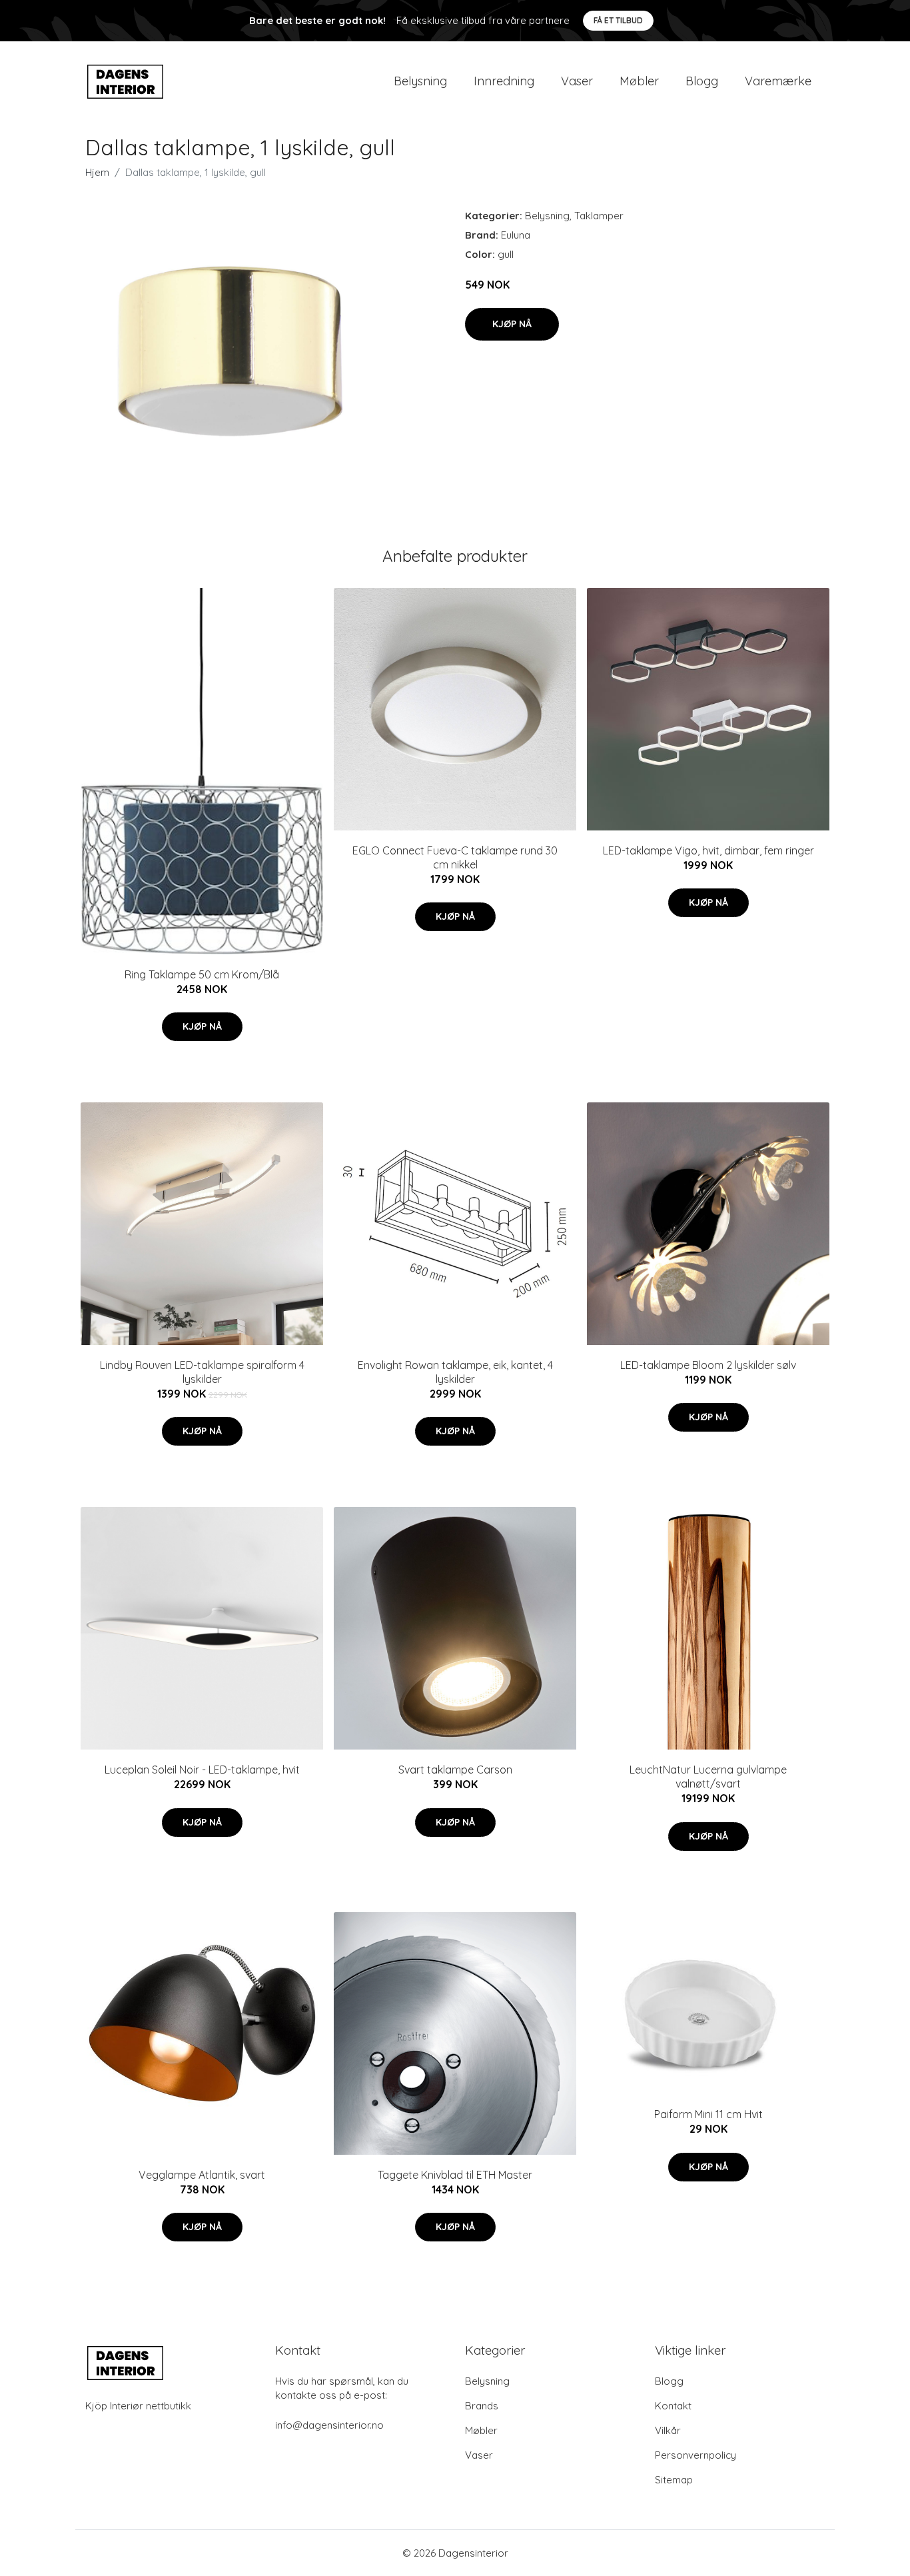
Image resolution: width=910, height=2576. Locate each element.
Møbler (639, 81)
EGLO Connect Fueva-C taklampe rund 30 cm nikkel (455, 857)
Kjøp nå (512, 324)
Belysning (420, 81)
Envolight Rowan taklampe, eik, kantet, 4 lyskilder (455, 1372)
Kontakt (673, 2406)
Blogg (702, 81)
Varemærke (778, 81)
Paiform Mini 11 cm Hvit (708, 2114)
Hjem (97, 172)
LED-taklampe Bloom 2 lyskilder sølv (708, 1365)
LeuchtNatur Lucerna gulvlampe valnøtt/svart (708, 1777)
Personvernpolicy (695, 2455)
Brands (482, 2406)
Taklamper (599, 216)
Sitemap (674, 2480)
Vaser (577, 81)
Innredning (504, 81)
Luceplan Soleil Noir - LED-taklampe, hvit (202, 1770)
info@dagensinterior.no (329, 2425)
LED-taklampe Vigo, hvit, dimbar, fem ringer (708, 850)
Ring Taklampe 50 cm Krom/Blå (202, 974)
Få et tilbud (618, 20)
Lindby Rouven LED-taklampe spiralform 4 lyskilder (202, 1372)
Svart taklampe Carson (455, 1770)
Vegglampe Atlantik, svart (202, 2175)
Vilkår (668, 2430)
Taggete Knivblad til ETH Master (455, 2175)
